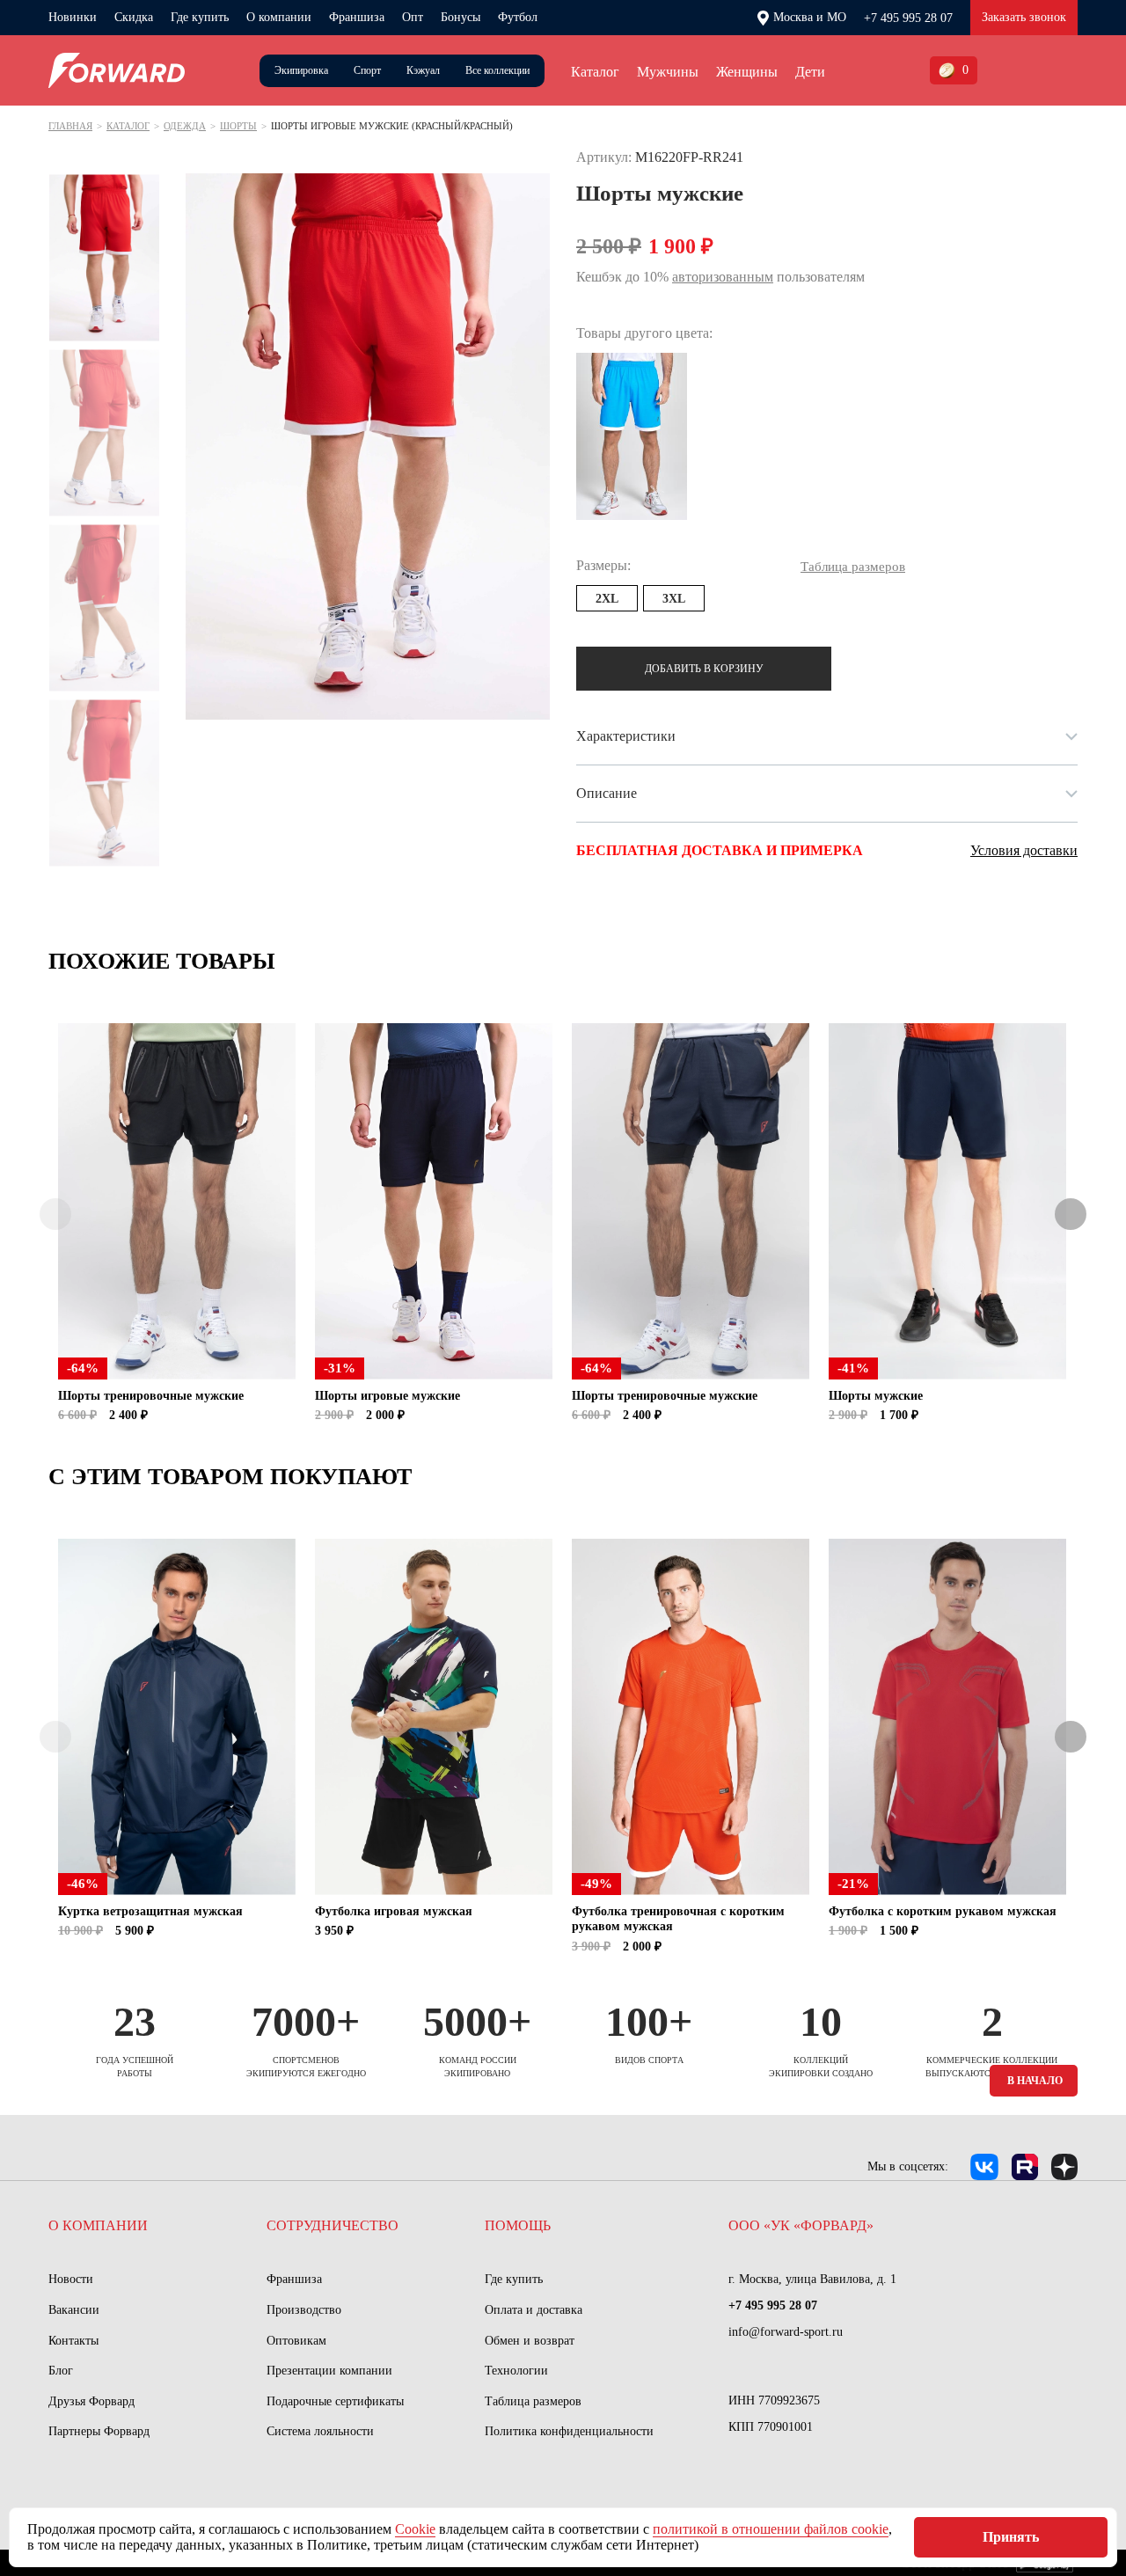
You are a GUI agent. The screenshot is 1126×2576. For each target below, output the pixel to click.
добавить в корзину (704, 669)
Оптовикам (296, 2341)
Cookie (415, 2529)
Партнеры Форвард (99, 2431)
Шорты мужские (876, 1396)
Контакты (73, 2341)
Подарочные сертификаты (335, 2401)
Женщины (747, 72)
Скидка (134, 17)
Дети (810, 72)
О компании (279, 17)
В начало (1035, 2081)
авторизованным (723, 277)
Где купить (200, 17)
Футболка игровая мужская (394, 1911)
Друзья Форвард (91, 2401)
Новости (71, 2279)
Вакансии (74, 2310)
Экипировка (301, 70)
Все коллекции (497, 70)
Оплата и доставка (534, 2310)
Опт (413, 17)
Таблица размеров (533, 2401)
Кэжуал (423, 70)
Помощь (518, 2225)
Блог (61, 2371)
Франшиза (357, 17)
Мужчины (668, 72)
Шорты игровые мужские (388, 1396)
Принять (1011, 2537)
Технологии (516, 2371)
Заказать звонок (1024, 17)
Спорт (367, 70)
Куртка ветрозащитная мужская (150, 1911)
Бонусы (461, 17)
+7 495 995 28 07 (908, 18)
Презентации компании (329, 2371)
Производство (304, 2310)
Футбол (518, 17)
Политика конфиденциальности (569, 2431)
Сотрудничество (333, 2225)
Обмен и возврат (530, 2341)
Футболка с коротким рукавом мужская (943, 1911)
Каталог (595, 72)
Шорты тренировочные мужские (151, 1396)
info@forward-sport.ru (786, 2332)
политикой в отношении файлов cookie (771, 2529)
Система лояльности (320, 2431)
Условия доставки (1024, 850)
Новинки (73, 17)
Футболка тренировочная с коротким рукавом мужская (678, 1919)
